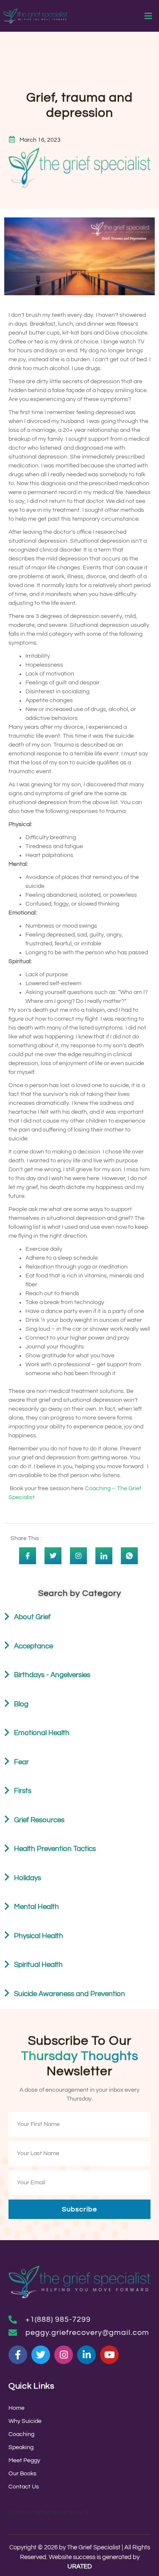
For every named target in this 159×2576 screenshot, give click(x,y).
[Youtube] (109, 2355)
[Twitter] (41, 2355)
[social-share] (28, 1556)
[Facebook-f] (18, 2355)
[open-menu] (149, 17)
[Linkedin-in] (86, 2355)
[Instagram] (64, 2355)
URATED (80, 2566)
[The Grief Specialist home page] (36, 16)
